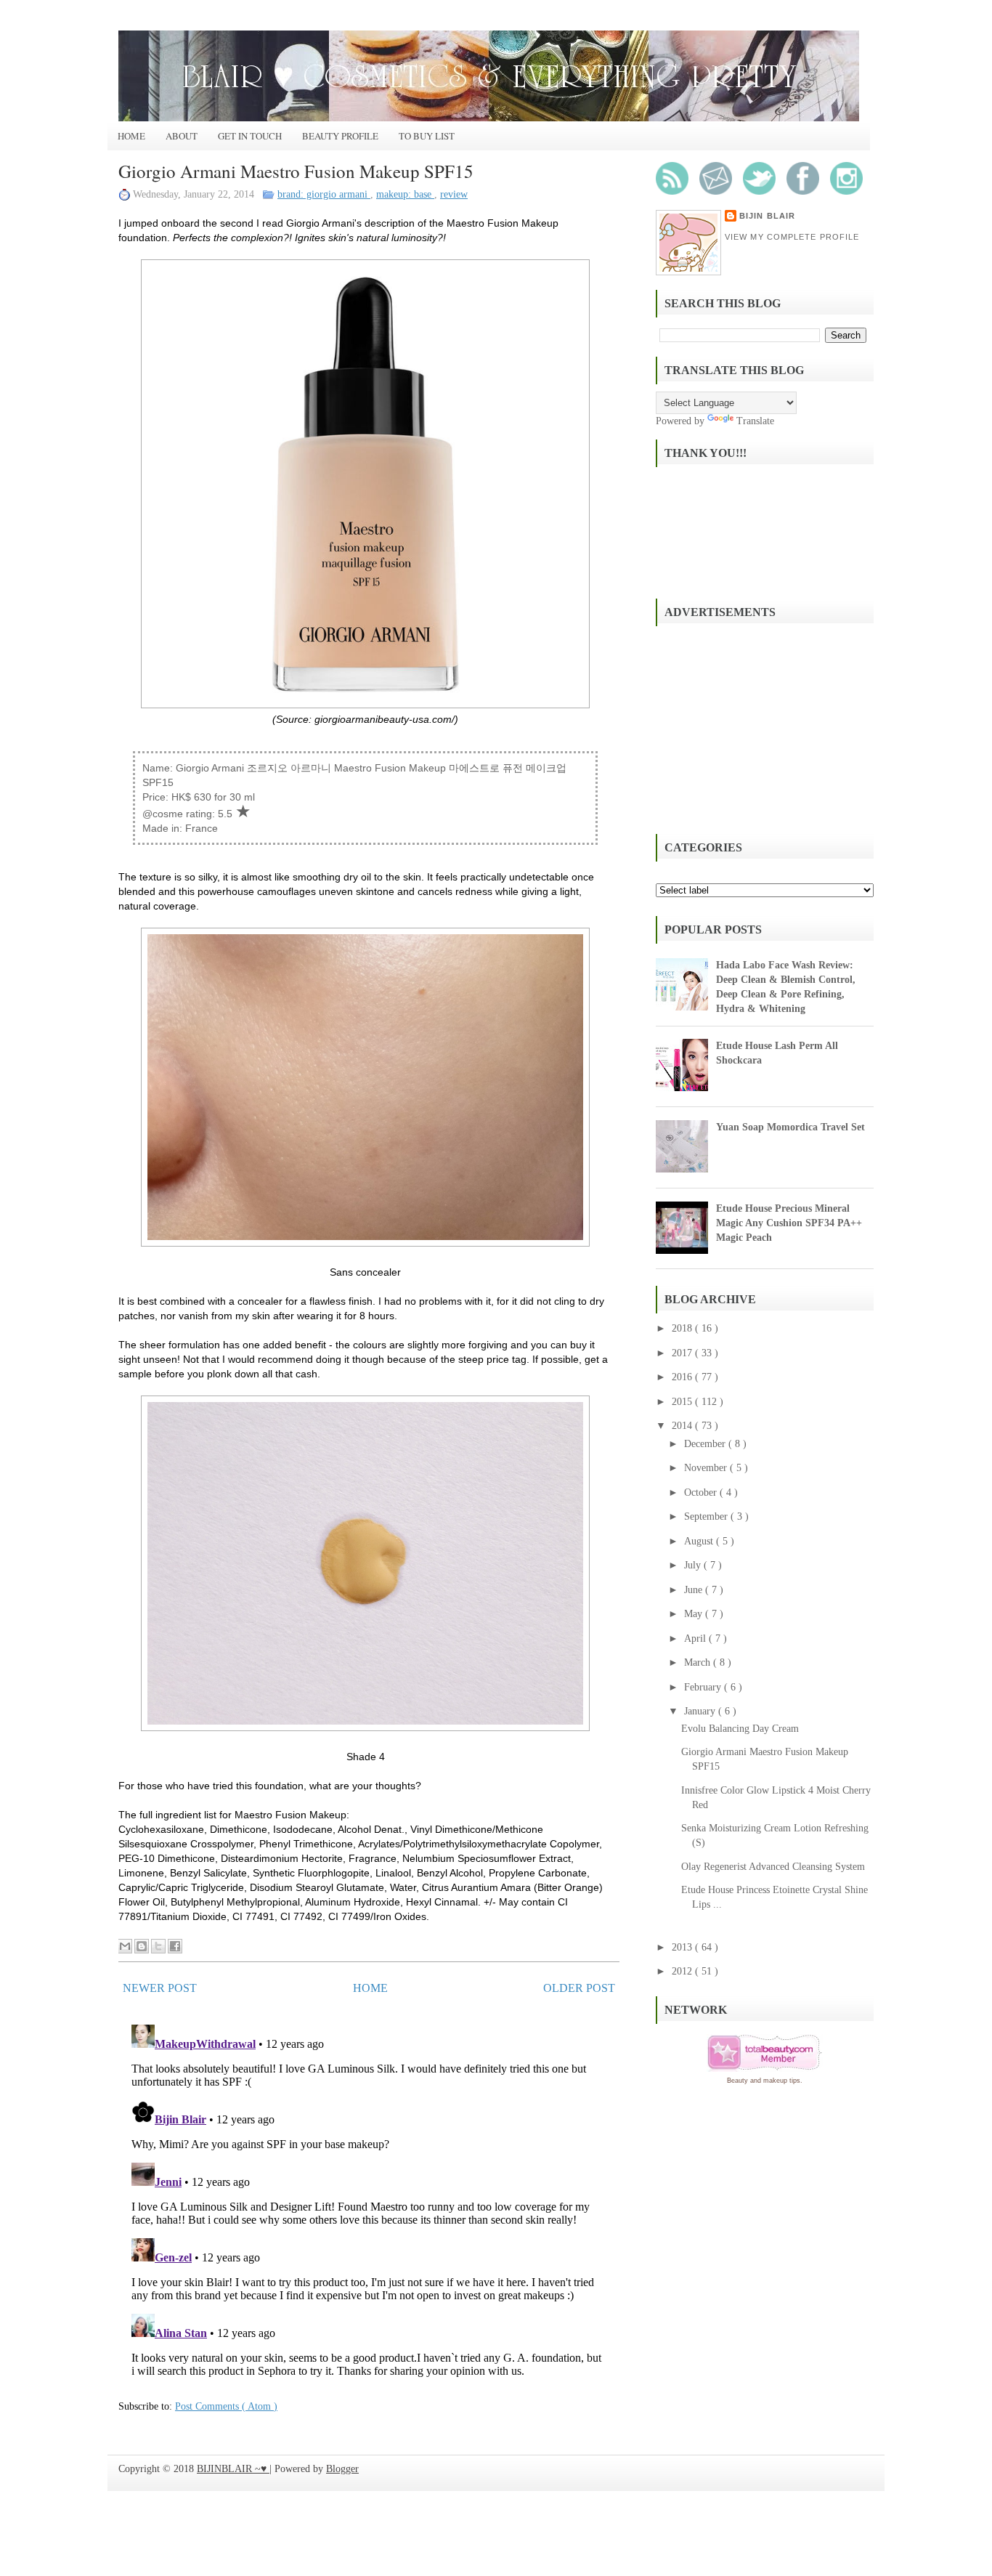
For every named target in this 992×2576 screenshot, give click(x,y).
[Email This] (125, 1946)
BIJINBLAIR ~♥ (233, 2469)
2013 (683, 1947)
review (454, 194)
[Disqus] (369, 2200)
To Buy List (427, 136)
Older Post (579, 1988)
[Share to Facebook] (175, 1946)
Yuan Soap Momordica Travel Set (790, 1127)
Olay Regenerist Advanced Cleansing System (773, 1867)
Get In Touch (250, 136)
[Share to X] (158, 1946)
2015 (683, 1402)
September (707, 1516)
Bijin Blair (767, 216)
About (182, 136)
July (694, 1565)
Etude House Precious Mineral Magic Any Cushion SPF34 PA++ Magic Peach (789, 1223)
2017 (683, 1353)
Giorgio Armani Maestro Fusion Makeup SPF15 (296, 171)
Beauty (737, 2081)
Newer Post (160, 1988)
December (706, 1444)
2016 (683, 1377)
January (701, 1711)
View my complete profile (792, 237)
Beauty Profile (340, 136)
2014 (683, 1426)
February (704, 1687)
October (702, 1492)
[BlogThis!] (142, 1946)
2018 (683, 1328)
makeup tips (782, 2081)
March (699, 1662)
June (695, 1590)
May (695, 1614)
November (707, 1468)
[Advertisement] (765, 728)
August (700, 1541)
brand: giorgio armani (324, 194)
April (696, 1639)
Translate (755, 421)
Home (131, 136)
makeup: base (405, 194)
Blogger (342, 2469)
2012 (683, 1971)
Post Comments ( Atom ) (226, 2406)
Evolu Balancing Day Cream (740, 1729)
